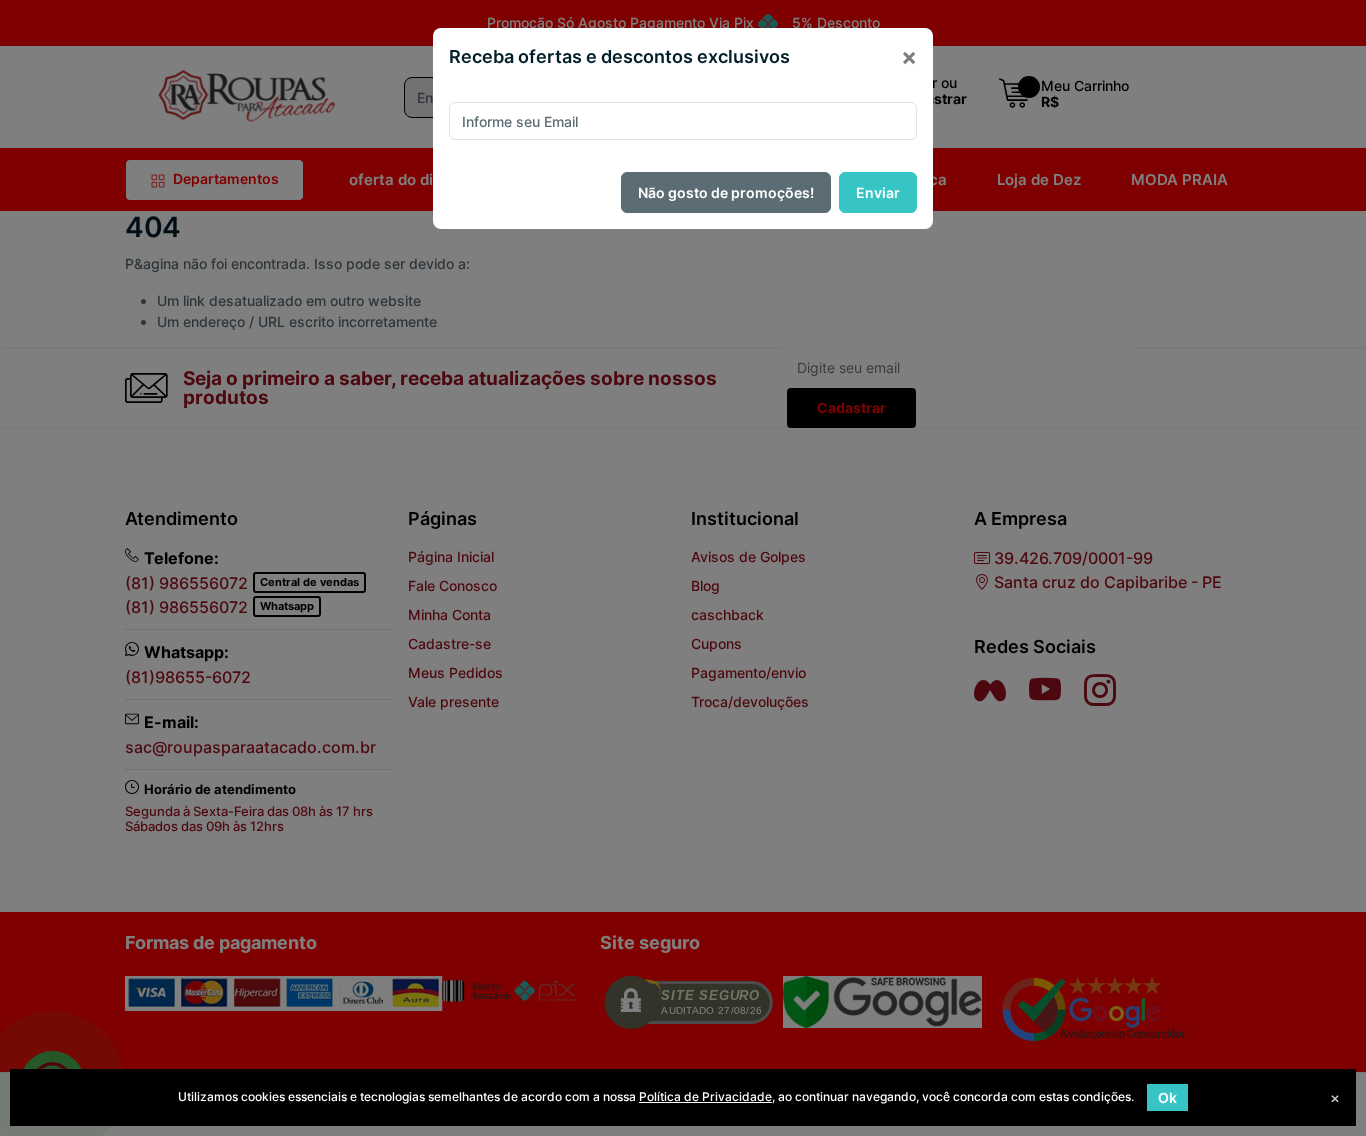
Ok (1167, 1097)
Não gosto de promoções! (726, 192)
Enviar (878, 192)
